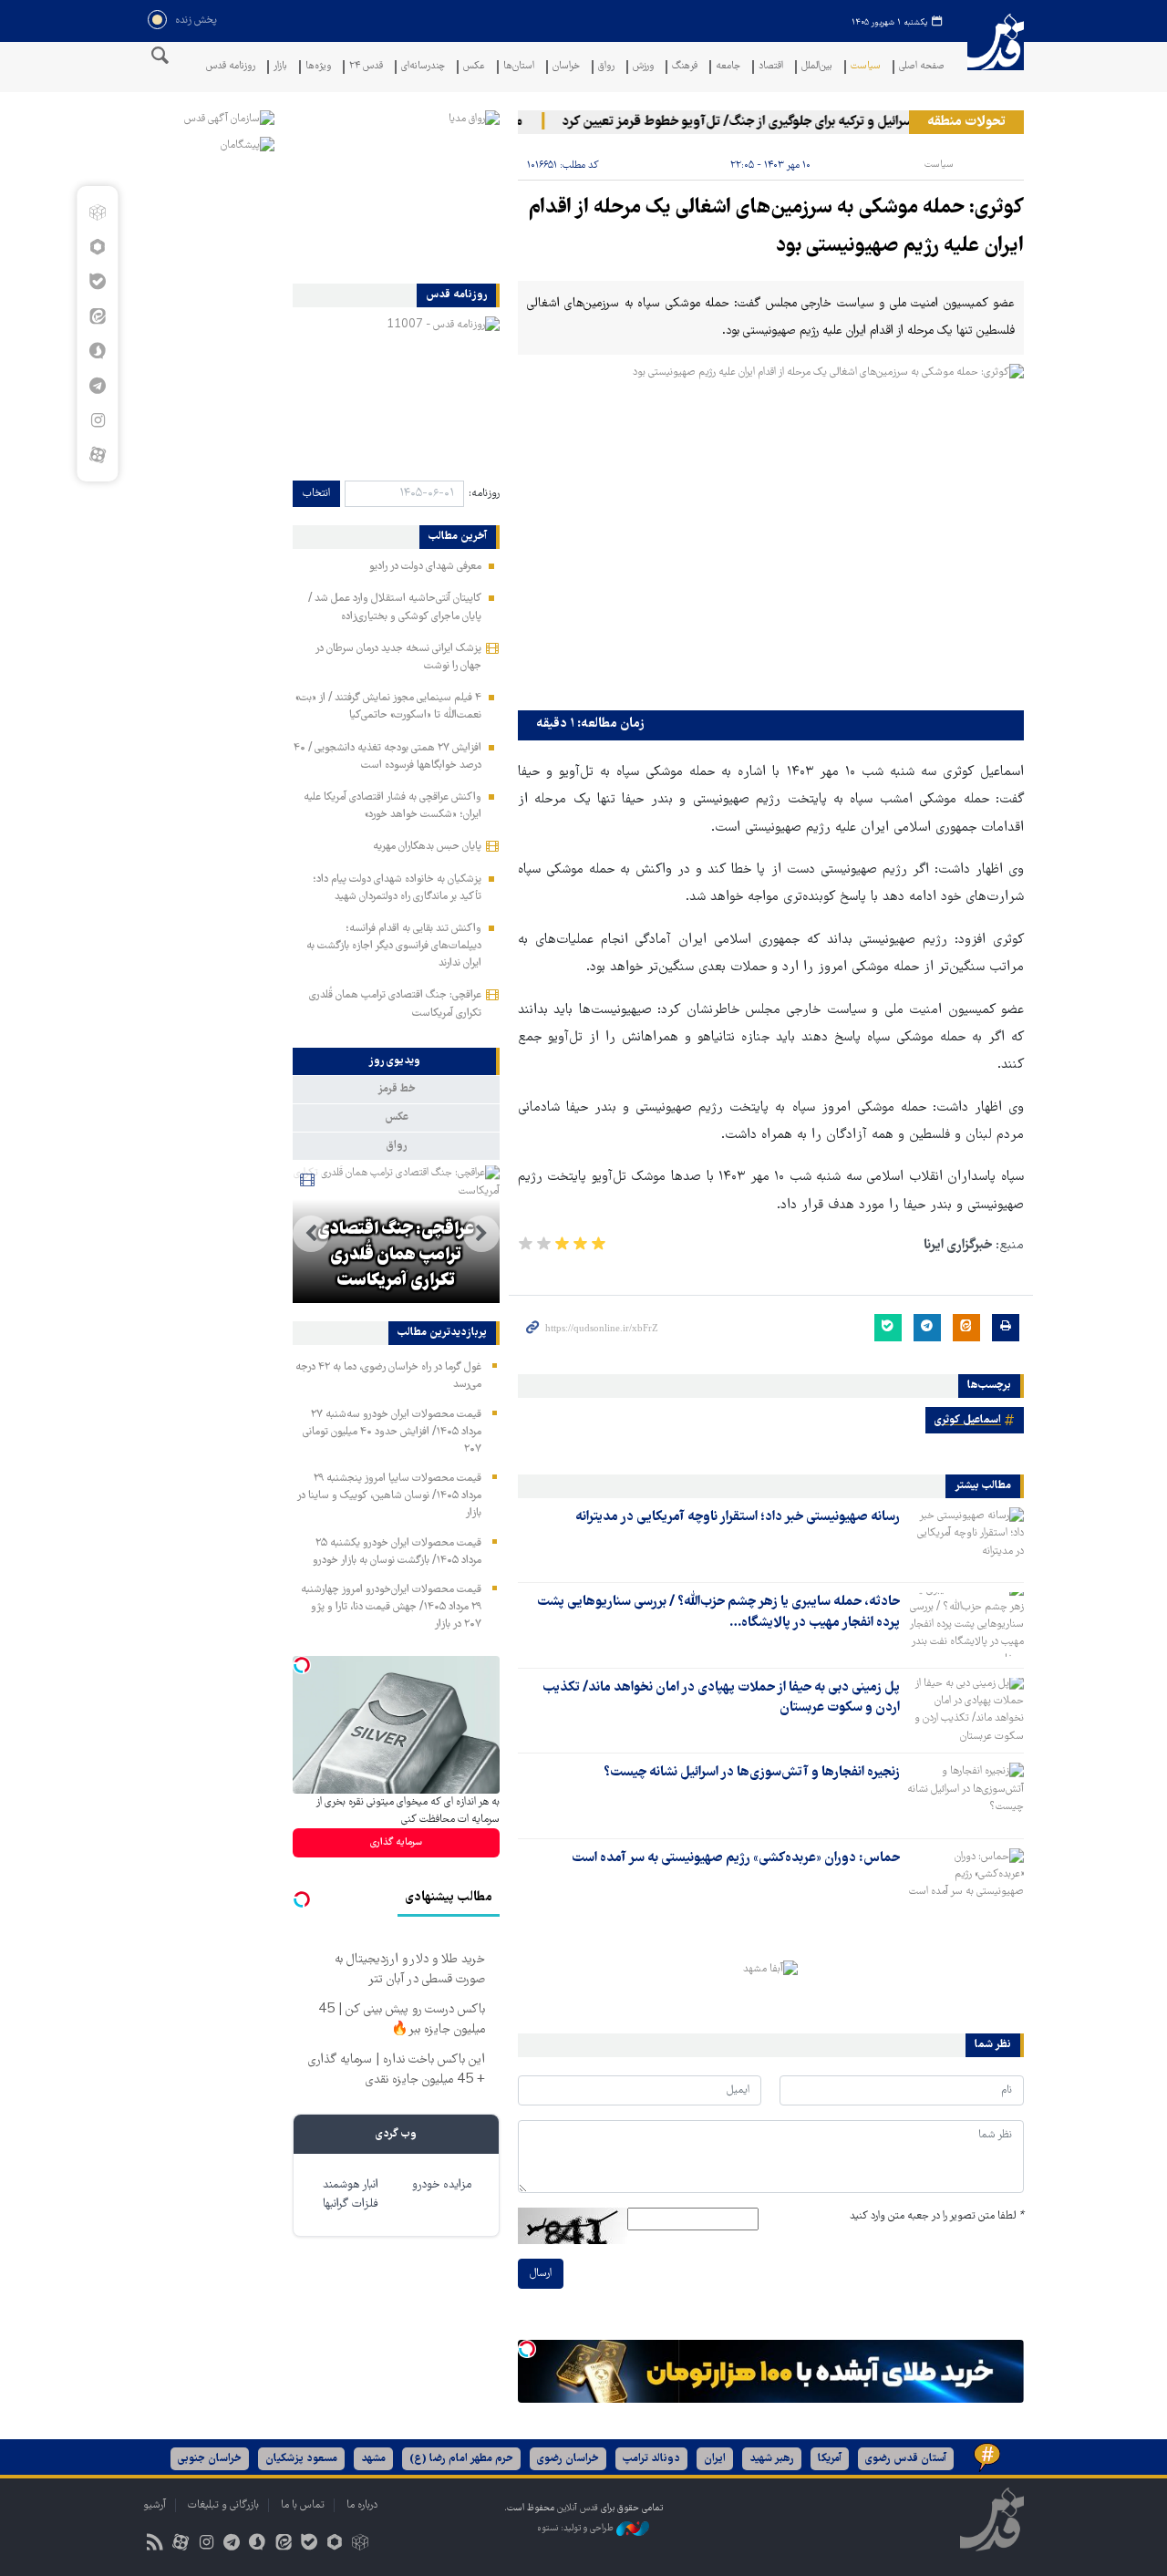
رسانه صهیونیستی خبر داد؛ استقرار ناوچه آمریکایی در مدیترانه (738, 1517)
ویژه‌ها (318, 67)
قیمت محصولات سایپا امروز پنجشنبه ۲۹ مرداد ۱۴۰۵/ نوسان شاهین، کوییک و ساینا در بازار (389, 1496)
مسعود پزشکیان (301, 2459)
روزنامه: (484, 494)
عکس (474, 67)
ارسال (541, 2274)
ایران (715, 2459)
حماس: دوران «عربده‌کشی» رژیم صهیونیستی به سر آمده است (736, 1858)
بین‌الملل (817, 67)
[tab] (396, 1061)
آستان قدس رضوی (906, 2459)
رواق (606, 67)
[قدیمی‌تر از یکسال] (966, 1539)
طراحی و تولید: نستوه (577, 2528)
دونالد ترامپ (651, 2459)
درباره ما (362, 2505)
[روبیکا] (97, 212)
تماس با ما (303, 2505)
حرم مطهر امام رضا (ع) (461, 2459)
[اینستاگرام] (97, 420)
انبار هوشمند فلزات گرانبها (351, 2195)
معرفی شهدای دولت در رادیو (425, 567)
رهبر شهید (772, 2459)
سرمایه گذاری (396, 1842)
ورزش (643, 67)
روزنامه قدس (231, 67)
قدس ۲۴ (366, 67)
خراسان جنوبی (210, 2459)
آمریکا (830, 2459)
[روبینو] (97, 247)
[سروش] (97, 351)
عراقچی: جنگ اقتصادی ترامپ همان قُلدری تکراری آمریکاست (396, 1256)
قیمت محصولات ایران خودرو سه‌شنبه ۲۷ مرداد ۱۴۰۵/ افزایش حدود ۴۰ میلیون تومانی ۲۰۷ (392, 1432)
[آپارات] (97, 455)
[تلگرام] (97, 386)
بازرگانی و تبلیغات (223, 2505)
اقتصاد (771, 67)
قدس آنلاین (996, 53)
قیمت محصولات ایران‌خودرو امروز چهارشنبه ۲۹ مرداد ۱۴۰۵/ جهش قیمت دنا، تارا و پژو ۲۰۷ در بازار (391, 1607)
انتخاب (316, 494)
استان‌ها (519, 67)
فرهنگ (685, 67)
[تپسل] (527, 2349)
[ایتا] (97, 316)
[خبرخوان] (155, 2545)
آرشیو (155, 2505)
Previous (481, 1234)
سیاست (866, 67)
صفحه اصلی (922, 67)
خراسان (566, 67)
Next (311, 1234)
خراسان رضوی (568, 2459)
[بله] (97, 282)
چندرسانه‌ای (423, 67)
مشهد (373, 2459)
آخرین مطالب (458, 537)
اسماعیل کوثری (968, 1420)
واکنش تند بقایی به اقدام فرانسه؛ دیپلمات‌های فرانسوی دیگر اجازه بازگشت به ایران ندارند (394, 946)
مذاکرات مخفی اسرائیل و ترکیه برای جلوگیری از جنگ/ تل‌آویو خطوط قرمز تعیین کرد (802, 122)
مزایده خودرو (442, 2185)
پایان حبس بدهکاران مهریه (427, 847)
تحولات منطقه (966, 122)
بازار (280, 67)
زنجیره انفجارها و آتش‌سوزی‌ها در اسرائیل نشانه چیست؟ (752, 1773)
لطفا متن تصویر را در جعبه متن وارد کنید (937, 2216)
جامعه (728, 67)
